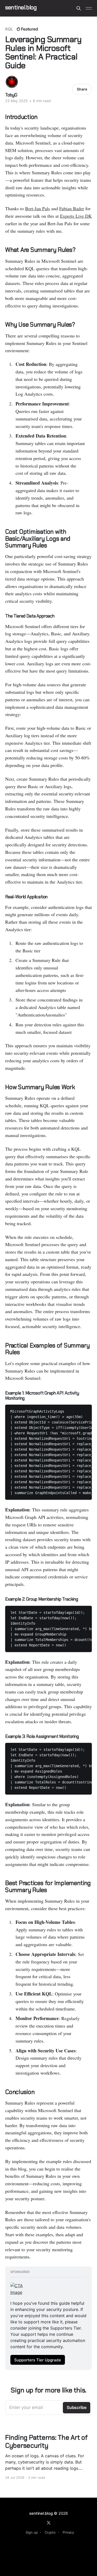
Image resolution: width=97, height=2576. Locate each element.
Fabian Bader (72, 208)
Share (82, 89)
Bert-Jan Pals (38, 208)
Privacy (68, 2532)
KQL (9, 29)
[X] (49, 2523)
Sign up (32, 2532)
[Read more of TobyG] (12, 82)
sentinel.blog (21, 8)
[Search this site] (79, 8)
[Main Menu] (89, 8)
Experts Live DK (76, 216)
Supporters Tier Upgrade (38, 2360)
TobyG (11, 95)
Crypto (50, 2532)
